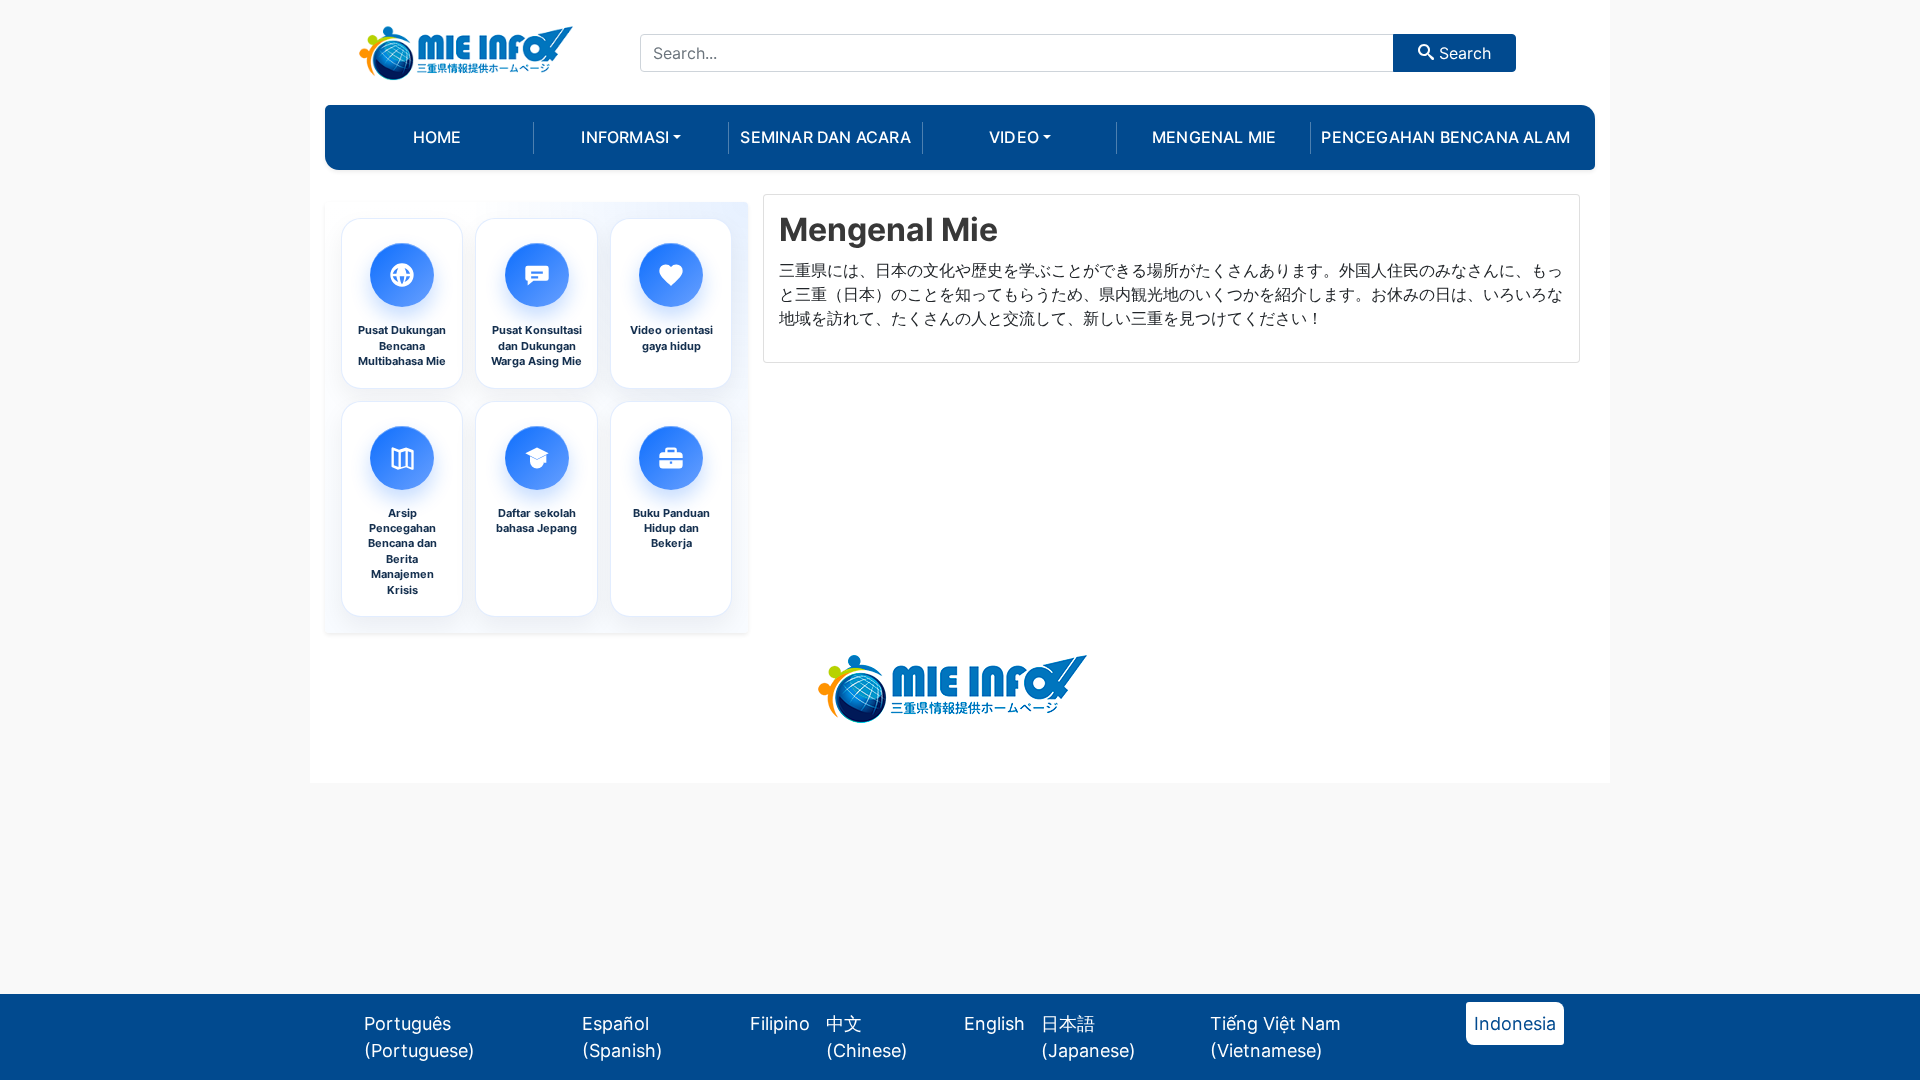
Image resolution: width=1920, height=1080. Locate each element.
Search (1462, 53)
